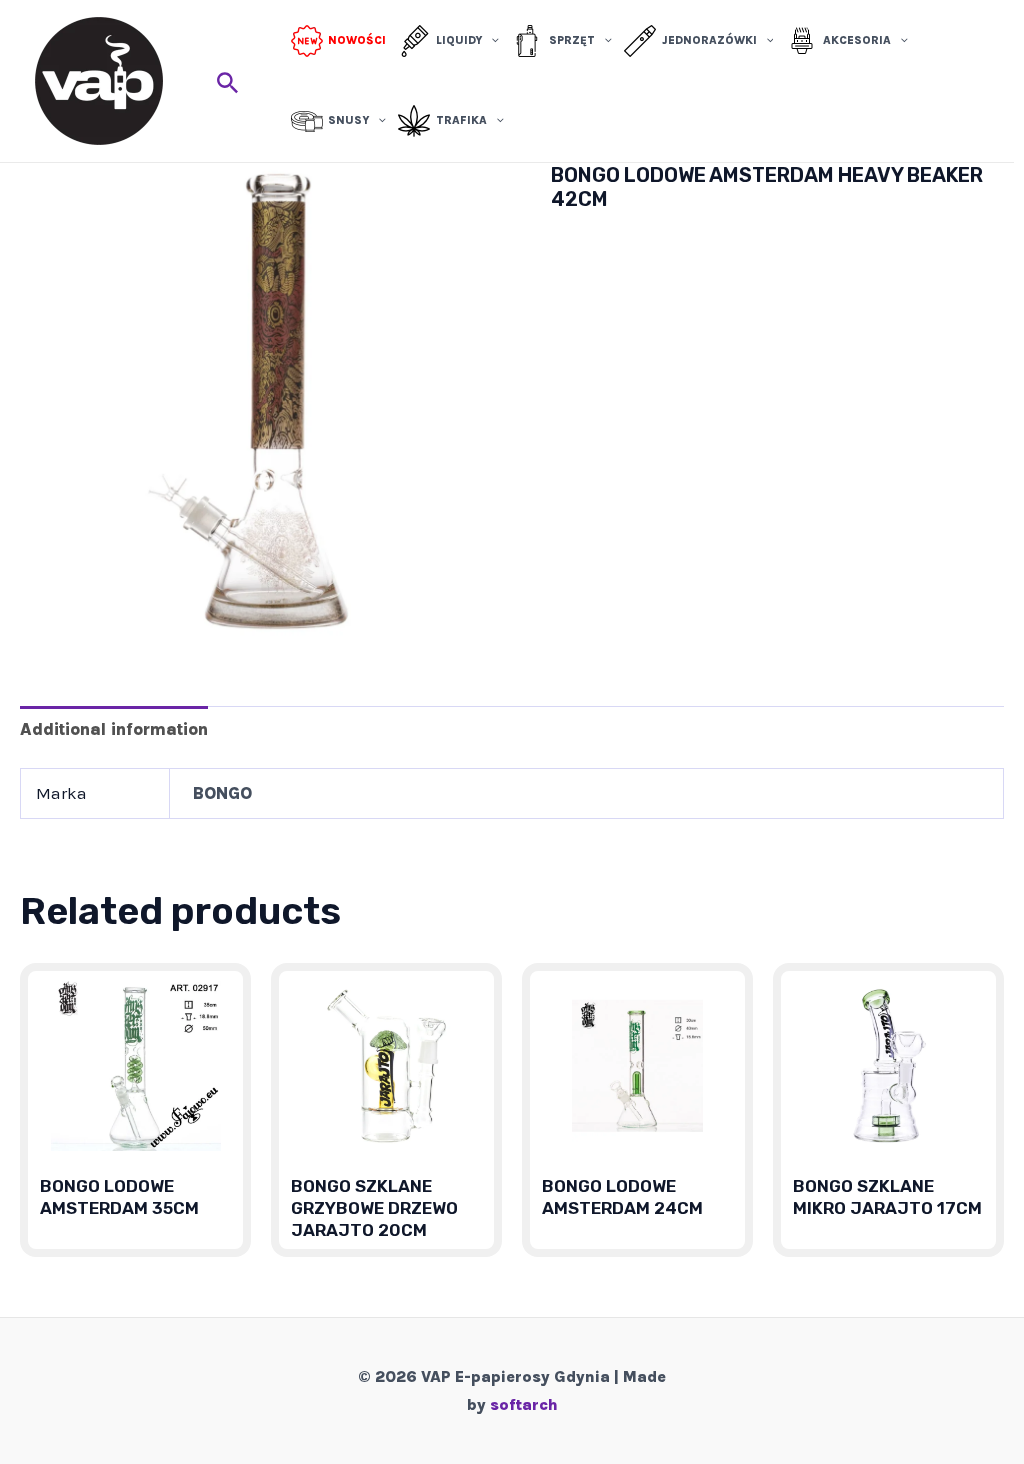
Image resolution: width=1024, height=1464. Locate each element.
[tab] (114, 728)
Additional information (114, 729)
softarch (524, 1404)
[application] (490, 41)
